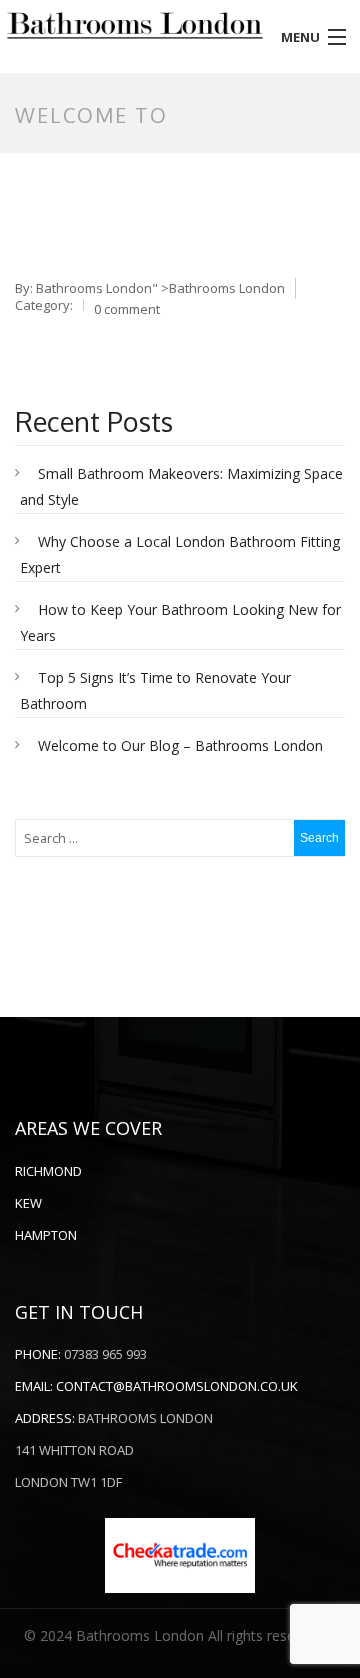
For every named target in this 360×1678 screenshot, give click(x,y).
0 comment (127, 309)
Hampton (46, 1235)
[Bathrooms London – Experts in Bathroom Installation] (135, 25)
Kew (28, 1203)
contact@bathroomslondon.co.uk (177, 1386)
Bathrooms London (94, 288)
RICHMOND (48, 1171)
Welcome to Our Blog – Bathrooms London (180, 745)
